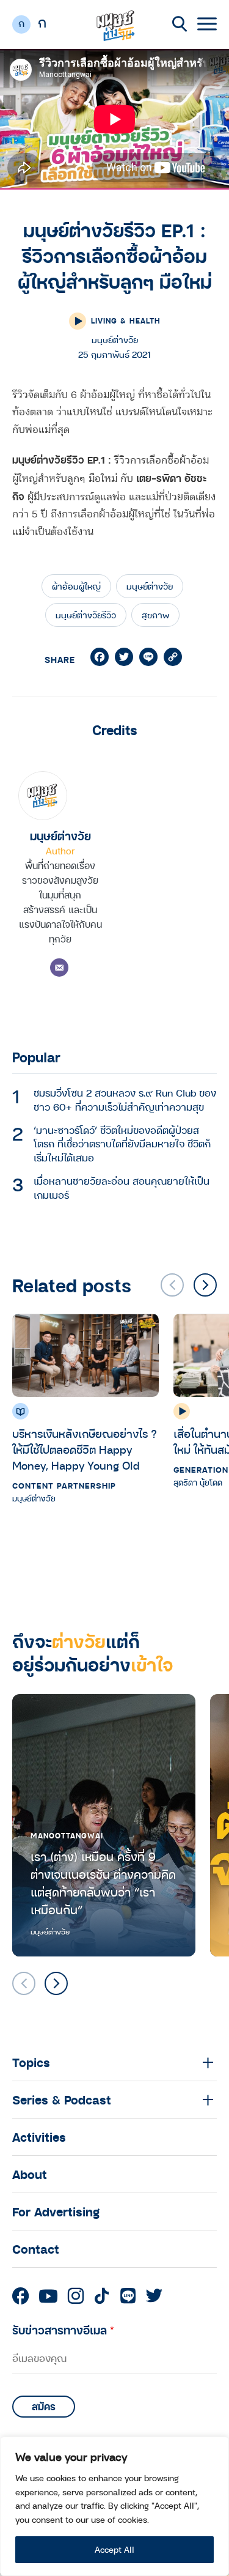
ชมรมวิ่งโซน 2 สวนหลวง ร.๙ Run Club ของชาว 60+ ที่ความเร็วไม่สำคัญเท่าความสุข (125, 1100)
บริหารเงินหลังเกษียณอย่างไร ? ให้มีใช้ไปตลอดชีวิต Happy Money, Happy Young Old (85, 1449)
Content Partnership (64, 1486)
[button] (205, 1285)
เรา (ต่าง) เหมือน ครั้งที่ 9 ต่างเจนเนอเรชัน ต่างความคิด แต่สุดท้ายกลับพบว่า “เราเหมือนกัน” (103, 1883)
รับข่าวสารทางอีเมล (63, 2330)
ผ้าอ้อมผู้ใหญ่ (76, 586)
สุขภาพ (155, 615)
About (30, 2174)
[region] (114, 2506)
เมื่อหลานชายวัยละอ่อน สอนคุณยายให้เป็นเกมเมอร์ (122, 1188)
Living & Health (126, 320)
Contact (36, 2249)
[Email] (59, 968)
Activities (39, 2137)
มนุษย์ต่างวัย (150, 586)
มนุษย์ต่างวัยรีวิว (86, 615)
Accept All (114, 2549)
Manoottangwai (67, 1835)
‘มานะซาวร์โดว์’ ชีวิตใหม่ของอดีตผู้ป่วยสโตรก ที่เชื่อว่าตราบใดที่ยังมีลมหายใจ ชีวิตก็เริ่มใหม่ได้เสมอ (122, 1144)
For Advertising (56, 2211)
